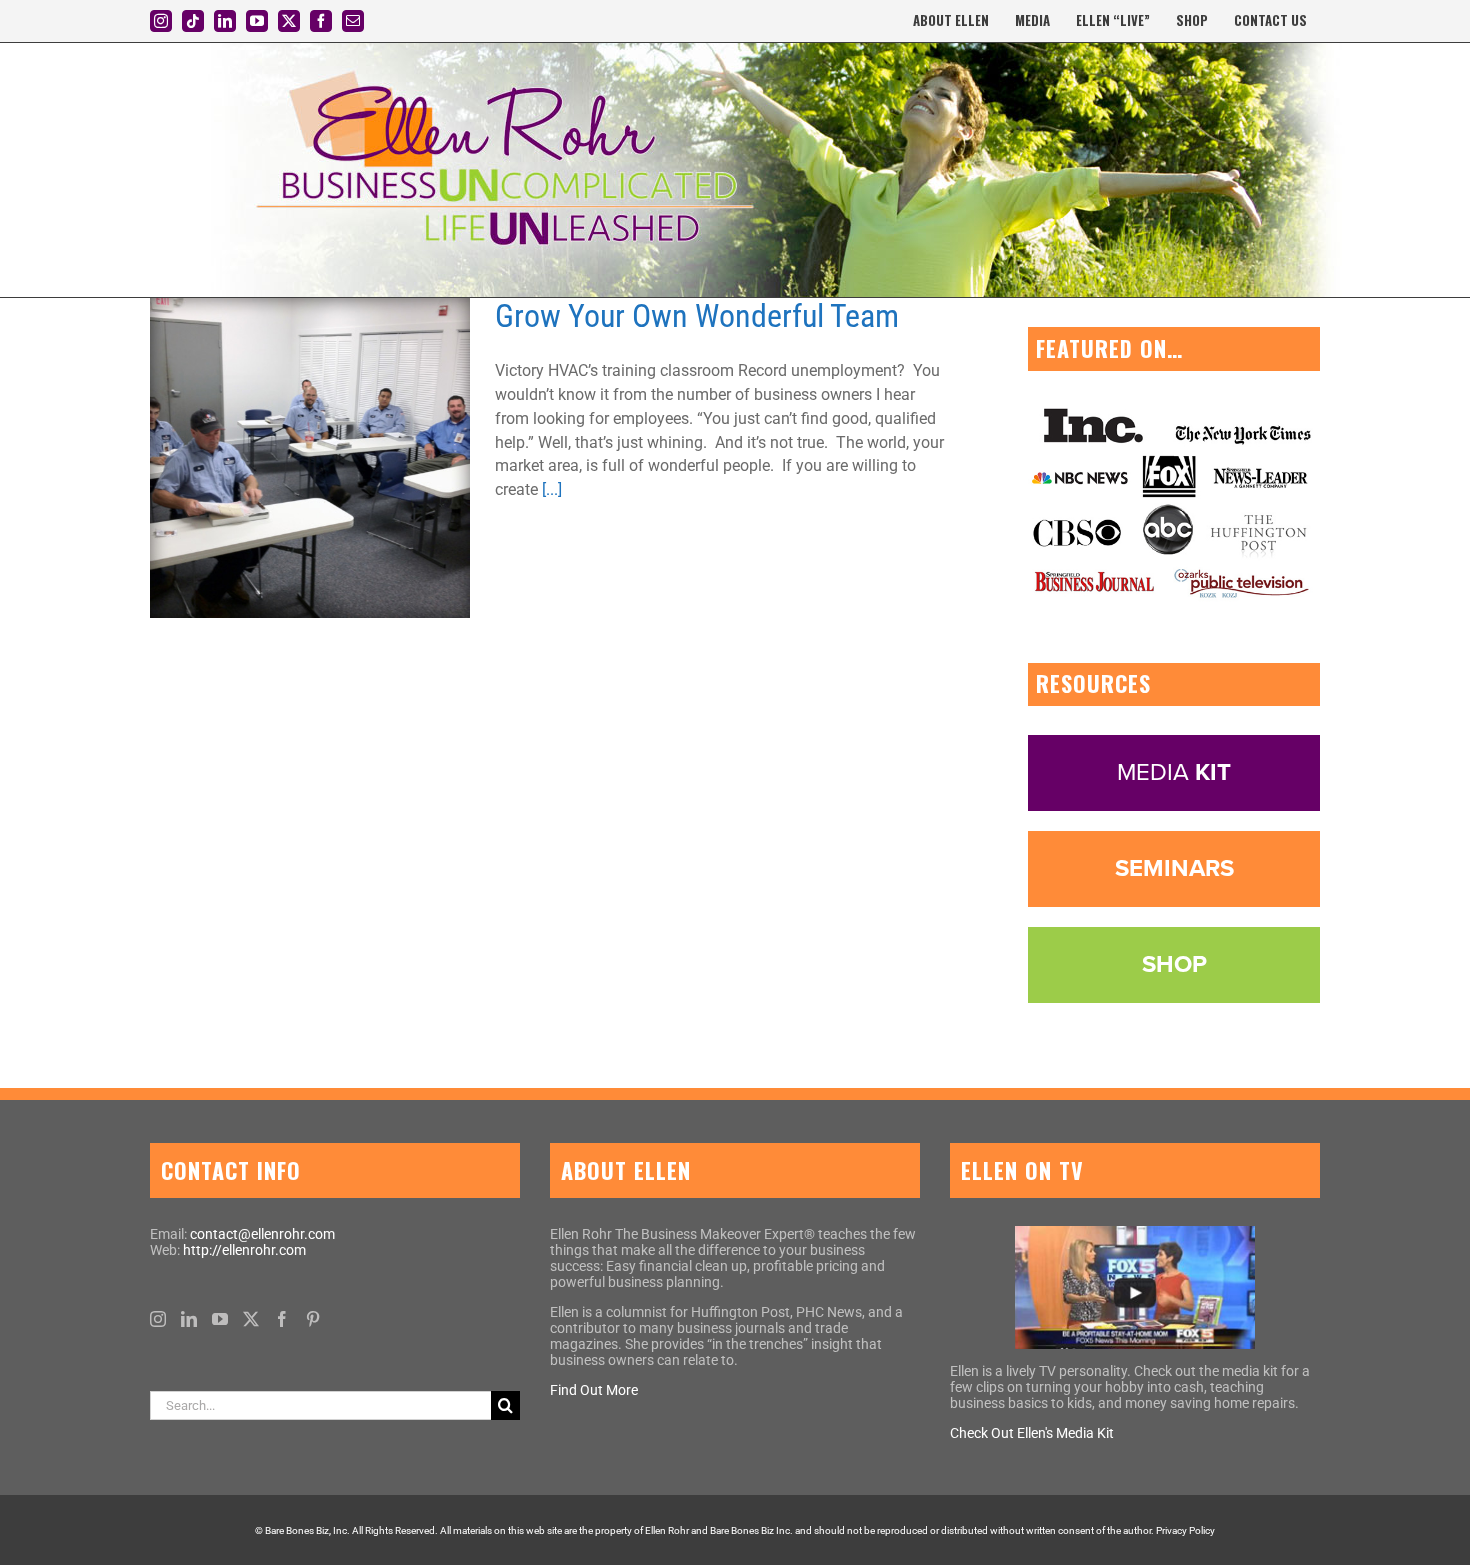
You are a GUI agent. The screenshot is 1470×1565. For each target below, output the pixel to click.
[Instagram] (158, 1319)
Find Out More (594, 1390)
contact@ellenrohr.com (262, 1234)
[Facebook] (282, 1319)
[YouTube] (220, 1319)
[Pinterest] (313, 1319)
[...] (552, 489)
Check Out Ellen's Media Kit (1032, 1433)
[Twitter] (251, 1319)
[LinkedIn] (189, 1319)
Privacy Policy (1185, 1530)
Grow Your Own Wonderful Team (697, 316)
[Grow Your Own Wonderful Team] (310, 458)
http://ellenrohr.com (244, 1250)
